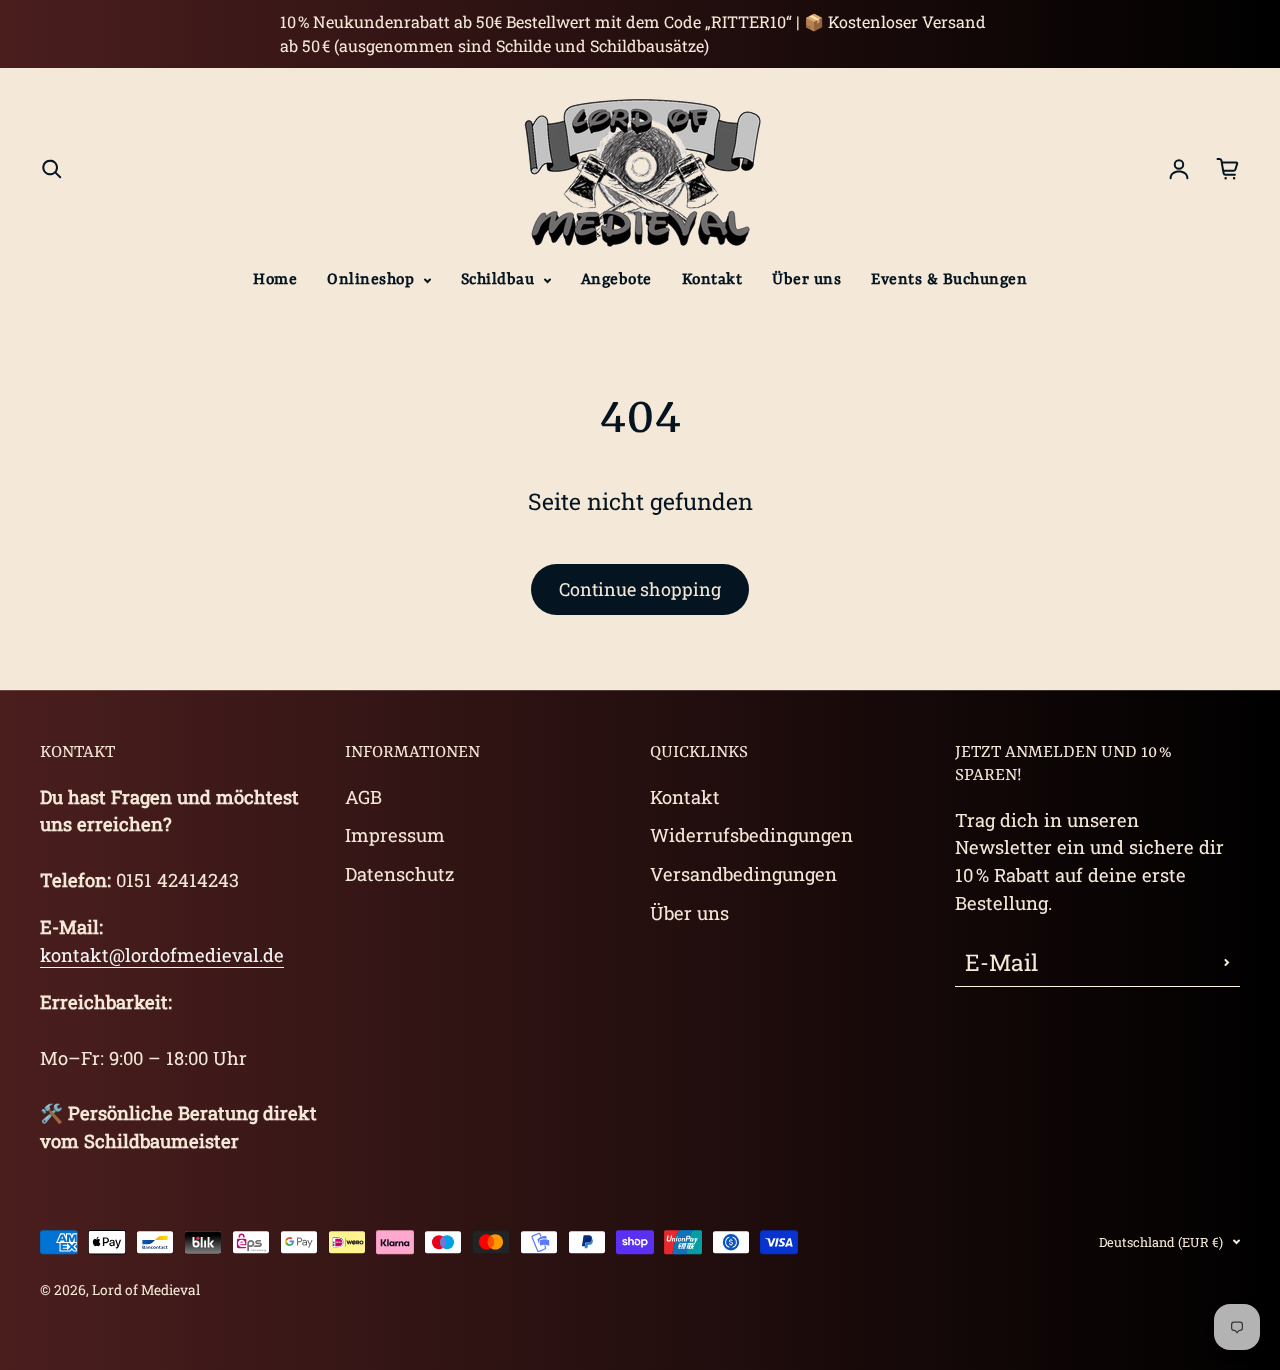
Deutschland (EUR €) (1161, 1242)
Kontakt (712, 280)
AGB (363, 797)
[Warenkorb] (1228, 169)
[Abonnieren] (1227, 962)
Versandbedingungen (743, 874)
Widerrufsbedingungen (751, 835)
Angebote (616, 280)
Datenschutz (399, 874)
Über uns (806, 280)
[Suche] (52, 169)
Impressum (395, 835)
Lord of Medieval (146, 1290)
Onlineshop (373, 280)
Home (275, 280)
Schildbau (500, 280)
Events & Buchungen (949, 280)
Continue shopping (640, 589)
